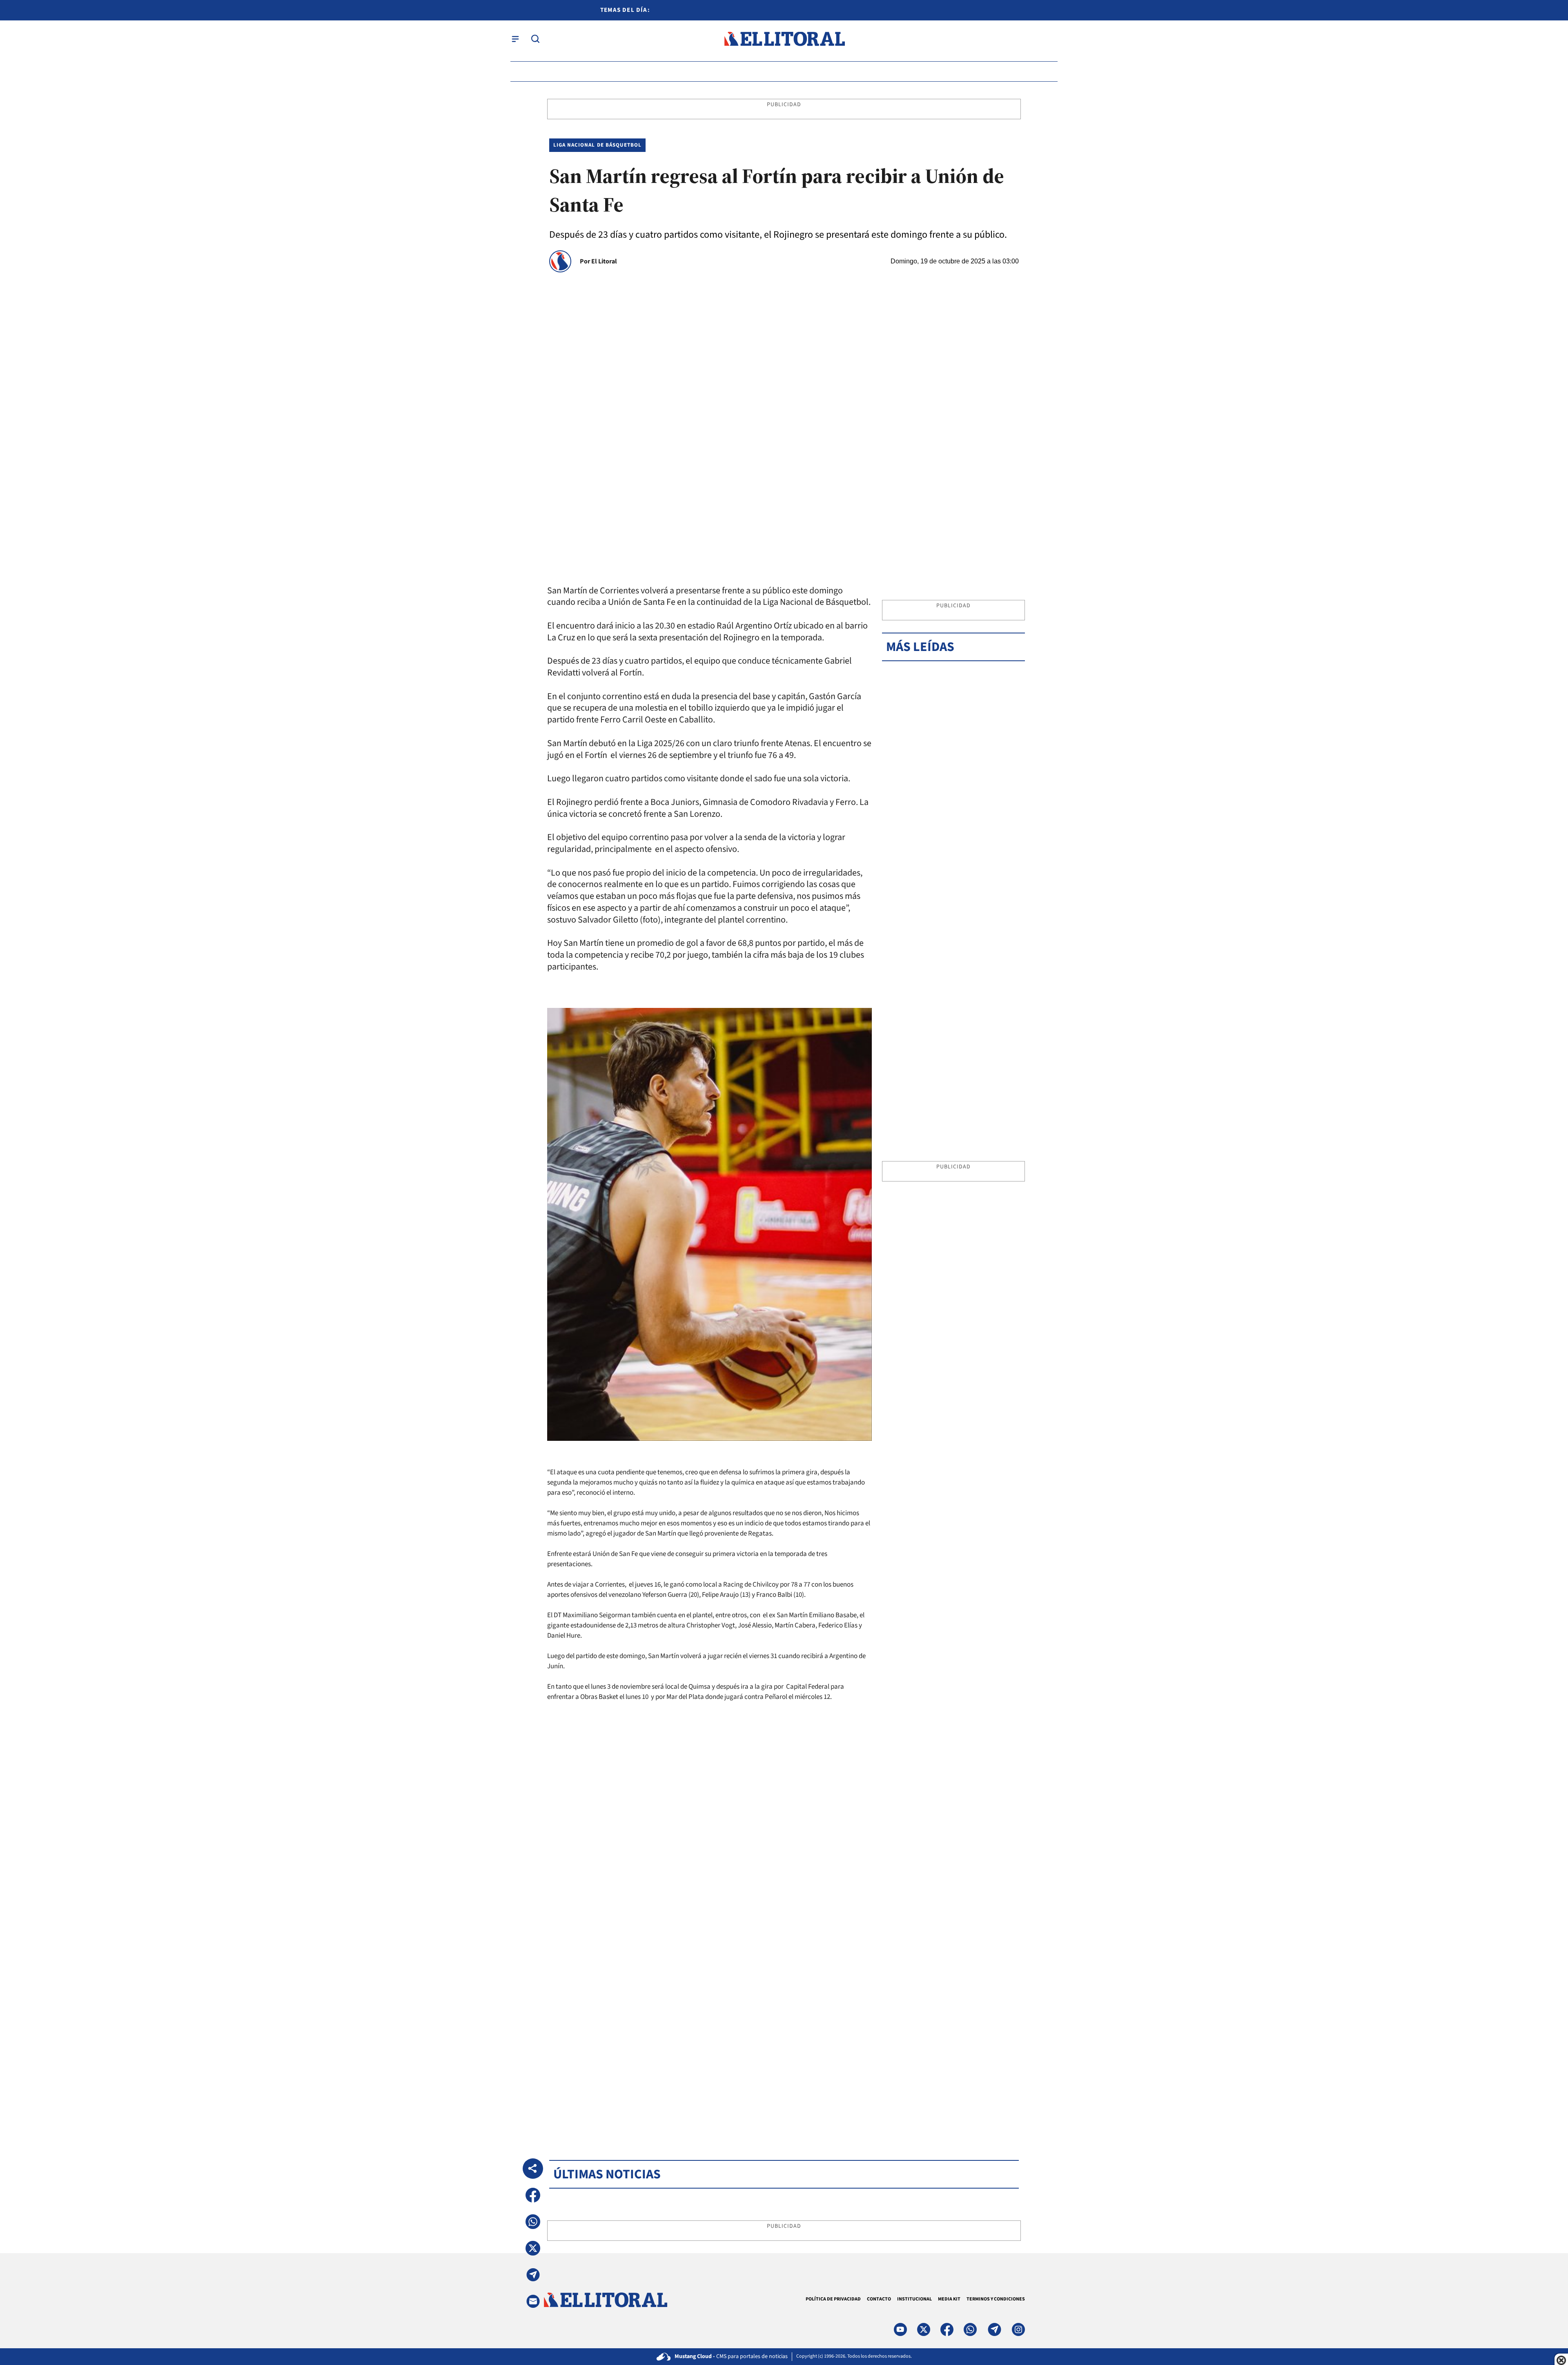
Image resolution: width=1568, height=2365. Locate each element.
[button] (533, 2195)
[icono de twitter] (924, 2329)
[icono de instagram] (1018, 2329)
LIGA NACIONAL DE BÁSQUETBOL (597, 145)
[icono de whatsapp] (970, 2329)
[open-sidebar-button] (515, 39)
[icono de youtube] (900, 2329)
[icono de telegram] (994, 2329)
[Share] (533, 2169)
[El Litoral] (784, 39)
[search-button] (535, 39)
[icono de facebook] (947, 2329)
